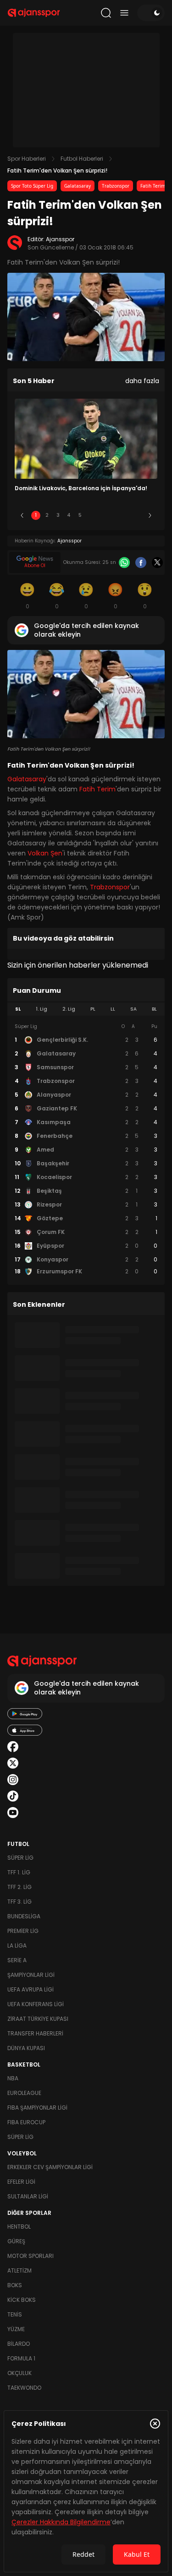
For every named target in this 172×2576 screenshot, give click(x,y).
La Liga (17, 1946)
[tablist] (86, 1009)
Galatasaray (78, 186)
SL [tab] (18, 1009)
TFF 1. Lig (19, 1872)
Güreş (16, 2241)
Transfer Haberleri (35, 2033)
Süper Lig (20, 1858)
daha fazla (142, 381)
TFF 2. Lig (19, 1887)
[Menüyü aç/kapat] (124, 13)
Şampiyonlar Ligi (31, 1975)
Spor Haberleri (27, 159)
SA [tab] (133, 1009)
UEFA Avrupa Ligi (31, 1989)
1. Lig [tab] (42, 1009)
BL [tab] (154, 1009)
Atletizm (19, 2270)
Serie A (17, 1960)
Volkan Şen (45, 853)
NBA (13, 2078)
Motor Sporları (31, 2256)
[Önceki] (22, 515)
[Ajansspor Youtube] (13, 1813)
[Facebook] (141, 563)
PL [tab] (93, 1009)
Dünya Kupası (26, 2048)
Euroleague (24, 2093)
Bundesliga (24, 1916)
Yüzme (16, 2329)
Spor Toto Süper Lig (32, 186)
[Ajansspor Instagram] (13, 1780)
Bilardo (19, 2344)
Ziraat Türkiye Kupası (38, 2019)
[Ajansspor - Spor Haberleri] (34, 13)
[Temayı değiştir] (151, 13)
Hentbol (19, 2227)
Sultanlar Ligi (28, 2196)
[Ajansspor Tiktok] (13, 1796)
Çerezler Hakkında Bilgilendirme (61, 2522)
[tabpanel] (86, 1149)
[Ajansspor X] (13, 1763)
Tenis (15, 2314)
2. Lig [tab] (69, 1009)
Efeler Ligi (21, 2182)
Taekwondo (24, 2388)
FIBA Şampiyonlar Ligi (37, 2108)
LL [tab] (113, 1009)
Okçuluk (19, 2373)
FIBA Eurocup (26, 2122)
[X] (157, 563)
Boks (15, 2285)
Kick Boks (22, 2300)
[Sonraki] (150, 515)
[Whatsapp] (124, 563)
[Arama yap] (106, 13)
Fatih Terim (153, 186)
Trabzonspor (116, 186)
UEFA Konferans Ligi (36, 2004)
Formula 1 (21, 2358)
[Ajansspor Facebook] (13, 1747)
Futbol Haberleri (82, 159)
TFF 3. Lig (19, 1902)
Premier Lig (23, 1931)
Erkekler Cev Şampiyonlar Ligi (50, 2167)
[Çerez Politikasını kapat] (155, 2424)
